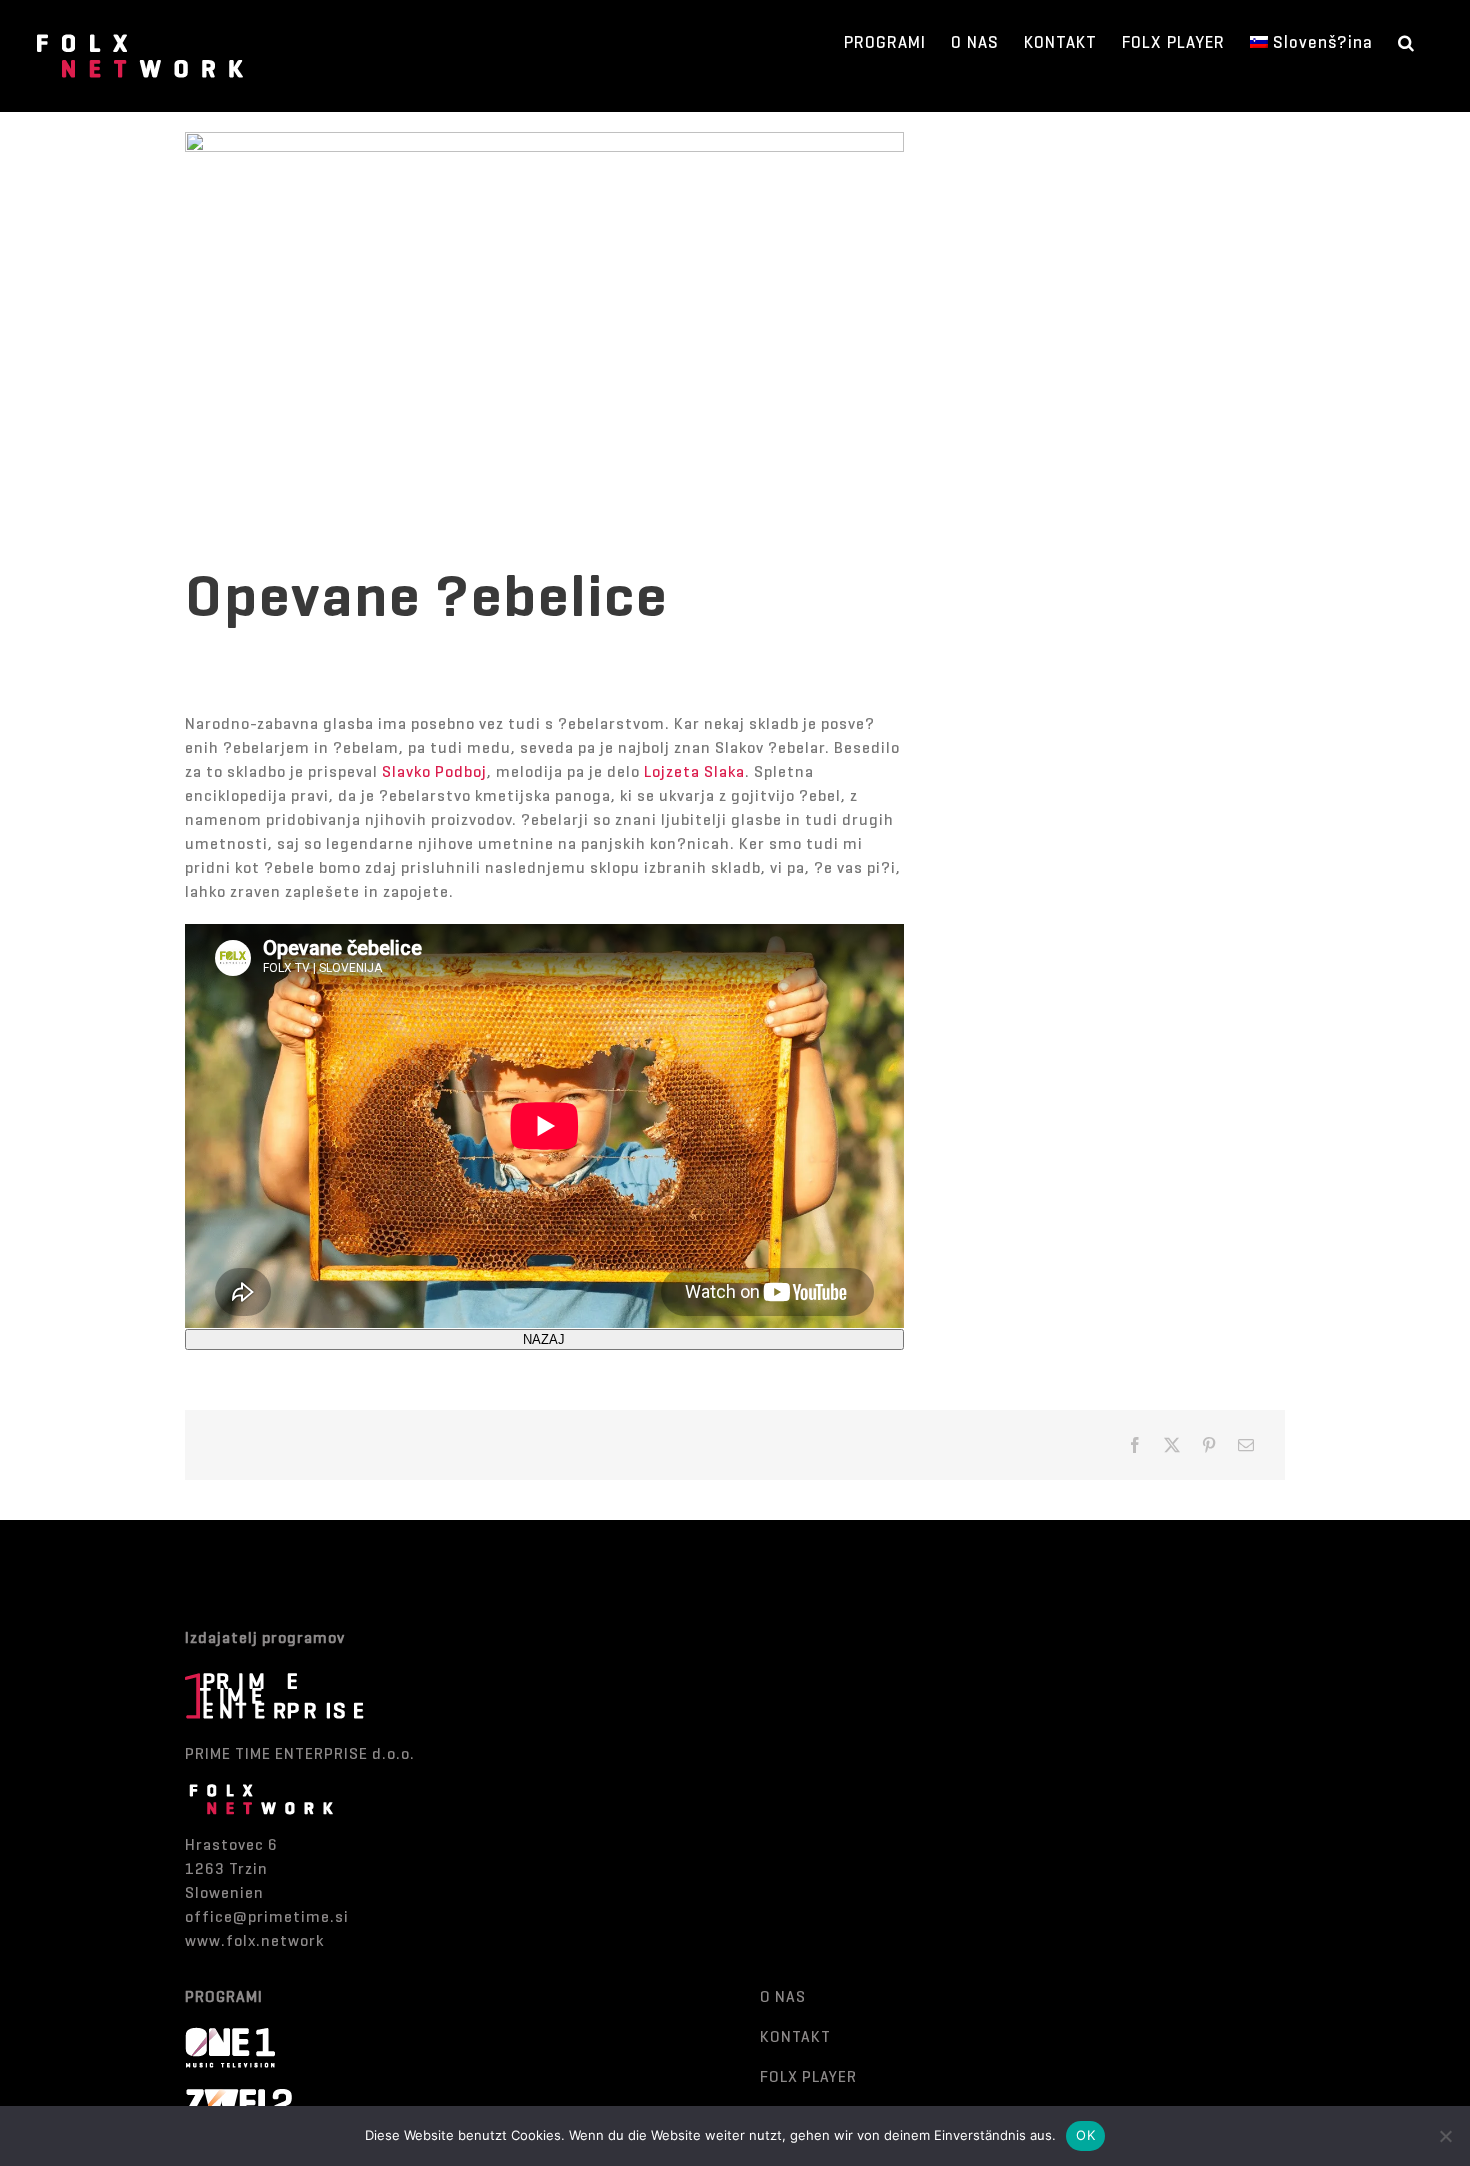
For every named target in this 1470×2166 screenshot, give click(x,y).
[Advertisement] (1116, 852)
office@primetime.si (267, 1916)
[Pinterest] (1209, 1445)
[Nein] (1445, 2136)
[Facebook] (1135, 1445)
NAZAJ (544, 1339)
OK (1085, 2135)
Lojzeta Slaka (694, 771)
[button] (1406, 42)
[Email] (1246, 1445)
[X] (1172, 1445)
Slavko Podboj (434, 771)
